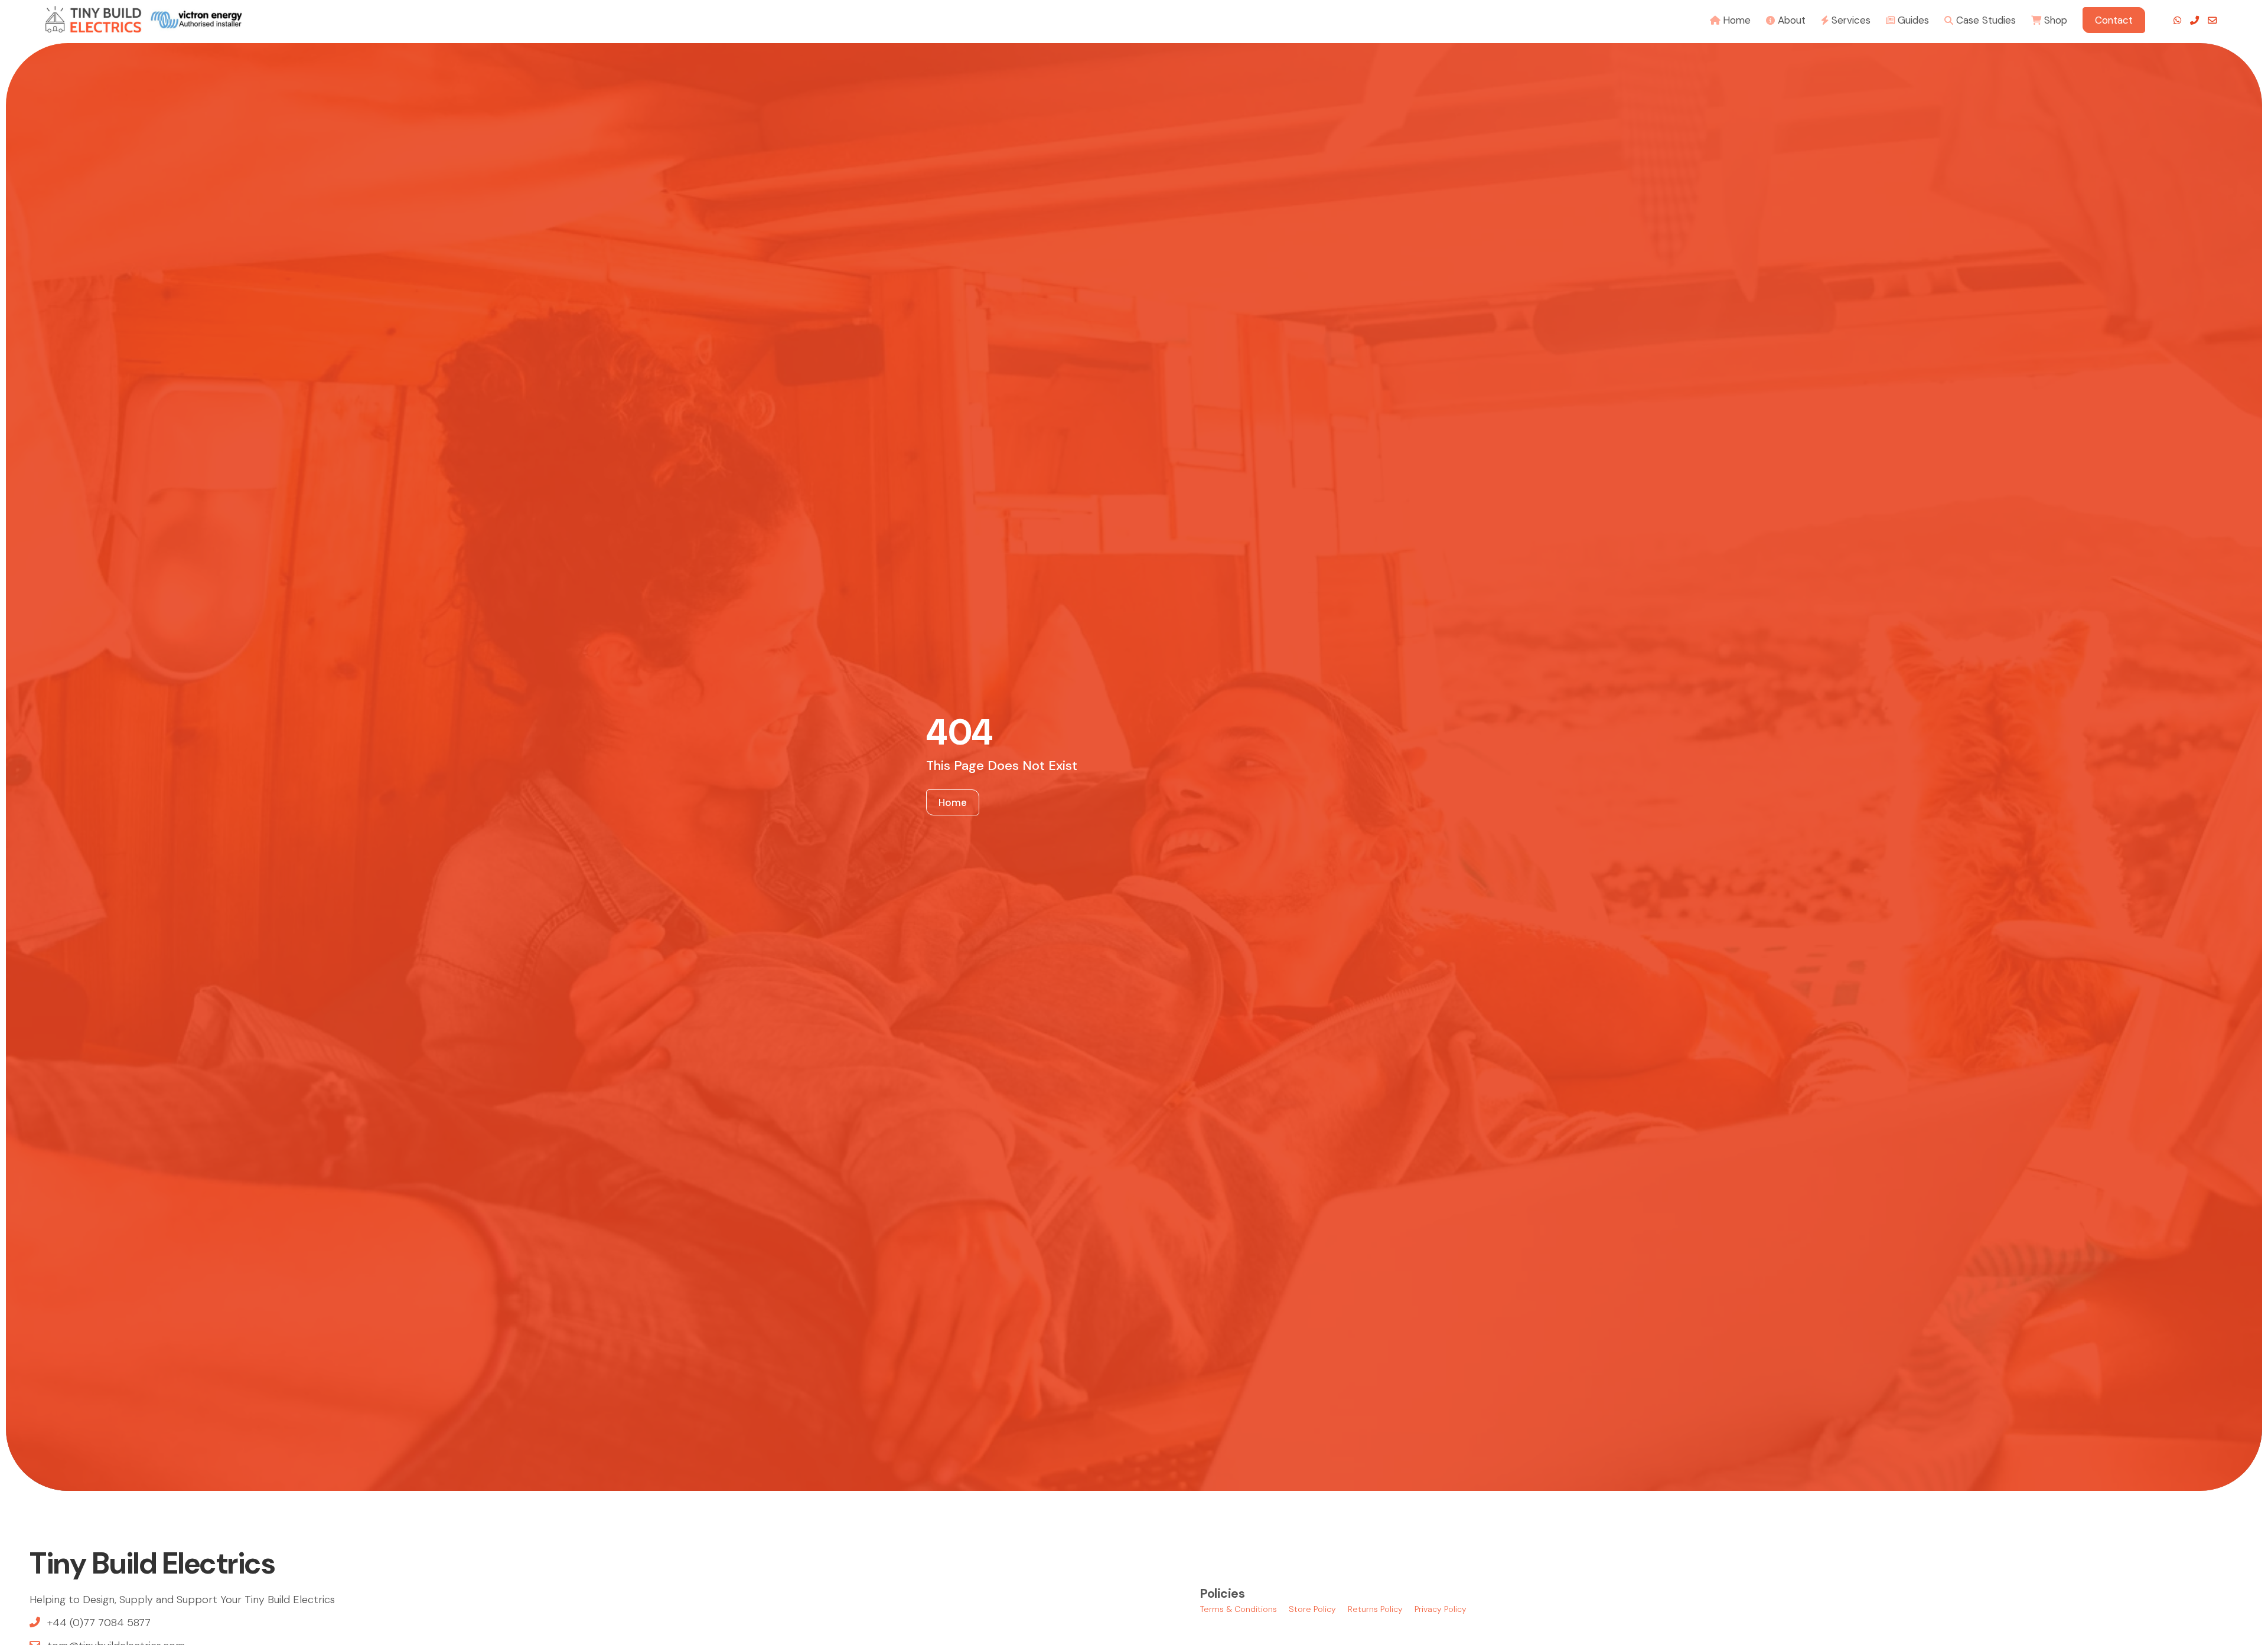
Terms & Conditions (1239, 1609)
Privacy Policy (1441, 1609)
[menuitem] (1730, 19)
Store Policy (1312, 1609)
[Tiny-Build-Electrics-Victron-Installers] (144, 19)
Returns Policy (1375, 1609)
